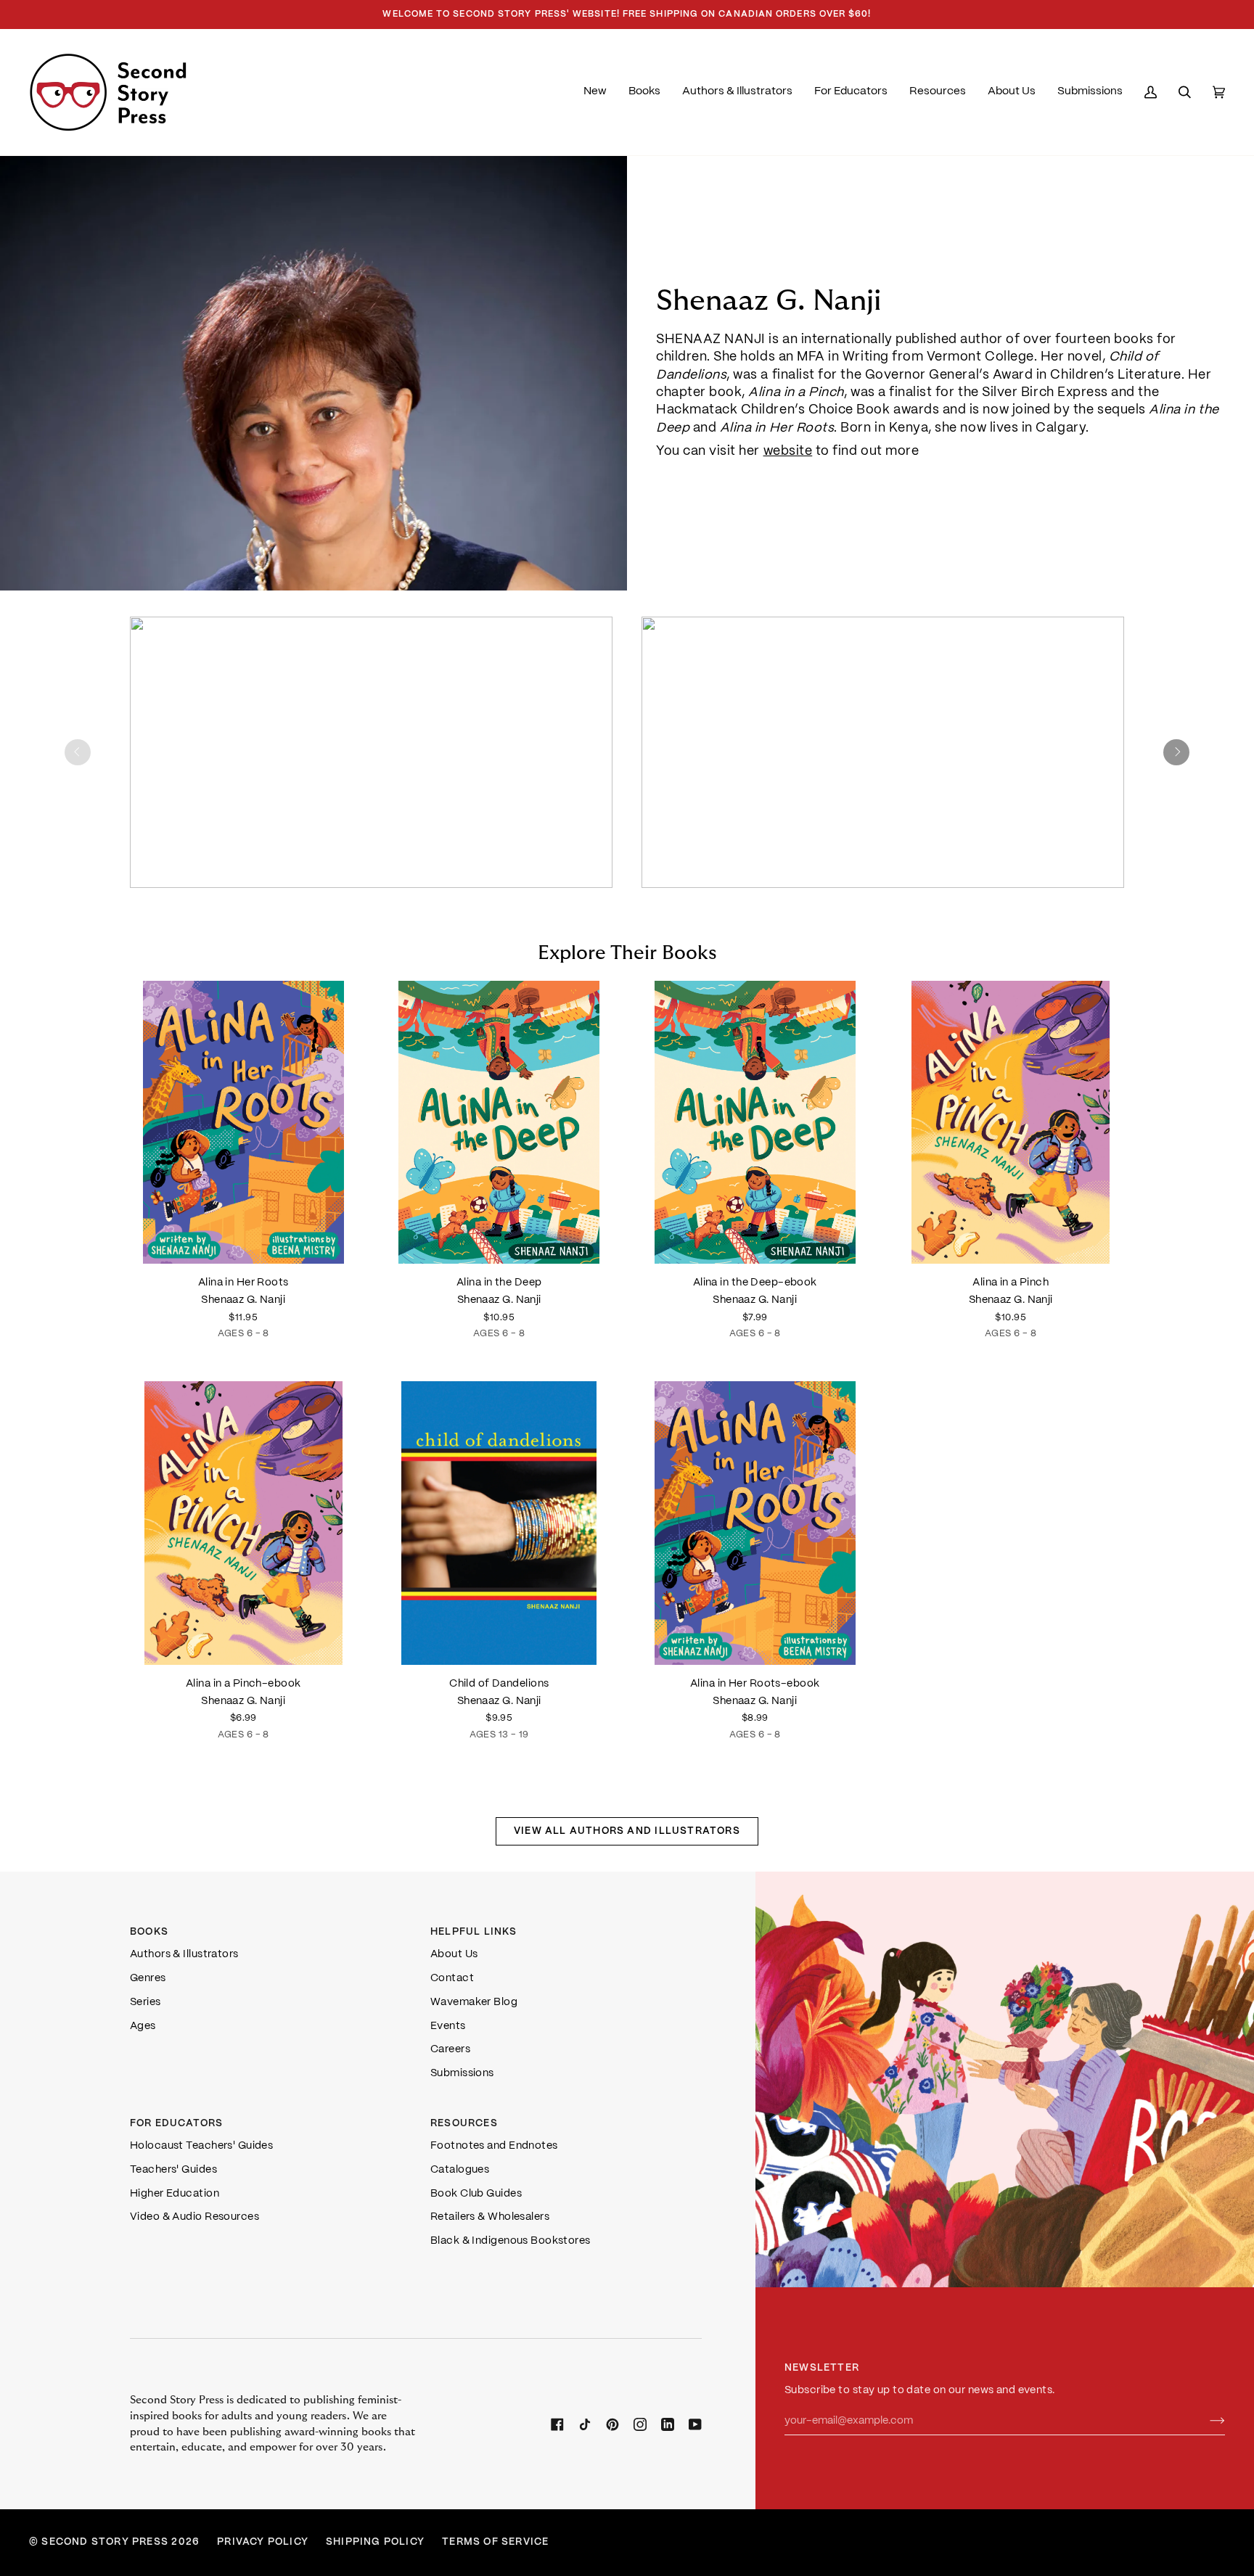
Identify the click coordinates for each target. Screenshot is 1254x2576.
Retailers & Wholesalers (490, 2217)
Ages (143, 2026)
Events (448, 2026)
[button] (644, 92)
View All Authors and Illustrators (627, 1831)
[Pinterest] (612, 2424)
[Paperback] (500, 1523)
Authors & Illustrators (184, 1954)
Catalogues (460, 2170)
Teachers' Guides (173, 2170)
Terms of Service (495, 2542)
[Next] (1176, 752)
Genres (148, 1978)
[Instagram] (640, 2424)
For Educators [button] (177, 2124)
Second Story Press (105, 2542)
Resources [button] (464, 2124)
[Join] (1206, 2421)
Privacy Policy (263, 2542)
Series (146, 2002)
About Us (454, 1954)
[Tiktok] (585, 2424)
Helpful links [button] (474, 1932)
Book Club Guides (476, 2194)
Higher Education (175, 2194)
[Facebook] (557, 2424)
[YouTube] (695, 2424)
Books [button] (149, 1932)
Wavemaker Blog (474, 2002)
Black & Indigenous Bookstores (511, 2241)
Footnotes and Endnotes (494, 2146)
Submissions (462, 2073)
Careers (450, 2049)
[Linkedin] (668, 2424)
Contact (452, 1978)
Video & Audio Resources (194, 2217)
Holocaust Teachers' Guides (201, 2146)
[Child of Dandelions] (500, 1523)
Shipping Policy (375, 2542)
